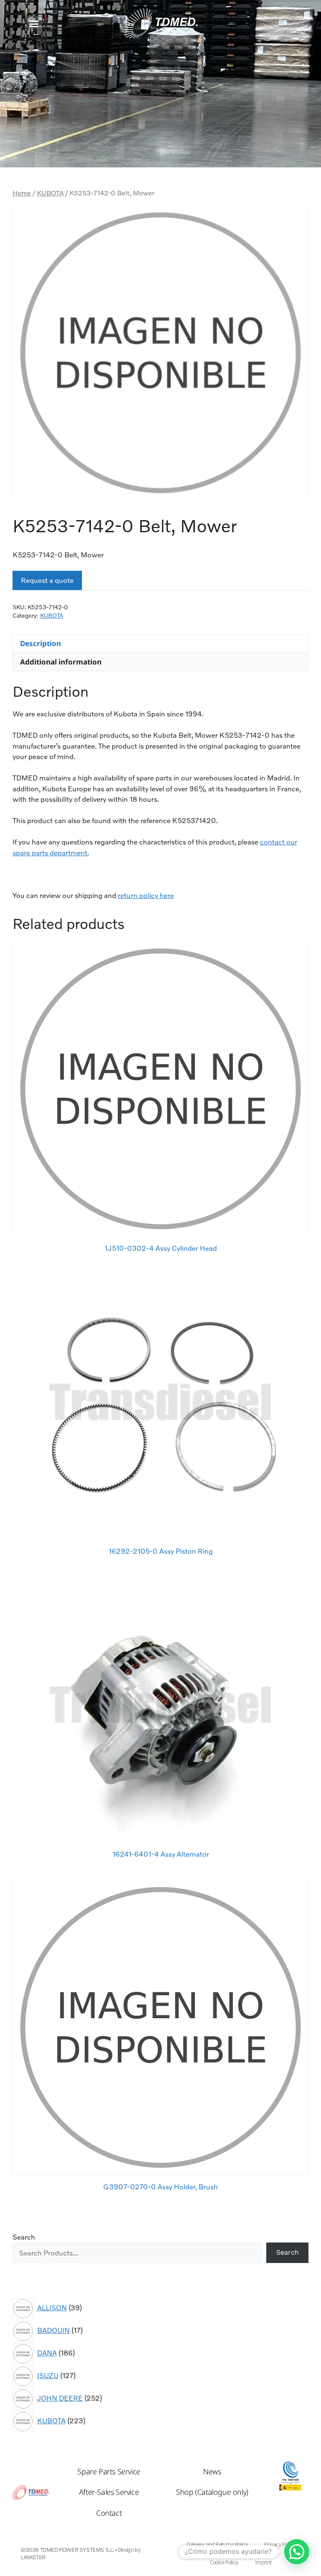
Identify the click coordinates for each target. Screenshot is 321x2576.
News (212, 2471)
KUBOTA (50, 193)
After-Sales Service (109, 2492)
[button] (34, 24)
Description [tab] (41, 643)
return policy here (146, 895)
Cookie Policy (224, 2562)
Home (22, 193)
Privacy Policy (279, 2544)
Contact (109, 2513)
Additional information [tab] (61, 662)
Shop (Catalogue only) (212, 2492)
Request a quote (47, 580)
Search (24, 2237)
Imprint (263, 2562)
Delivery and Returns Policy (217, 2544)
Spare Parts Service (109, 2471)
